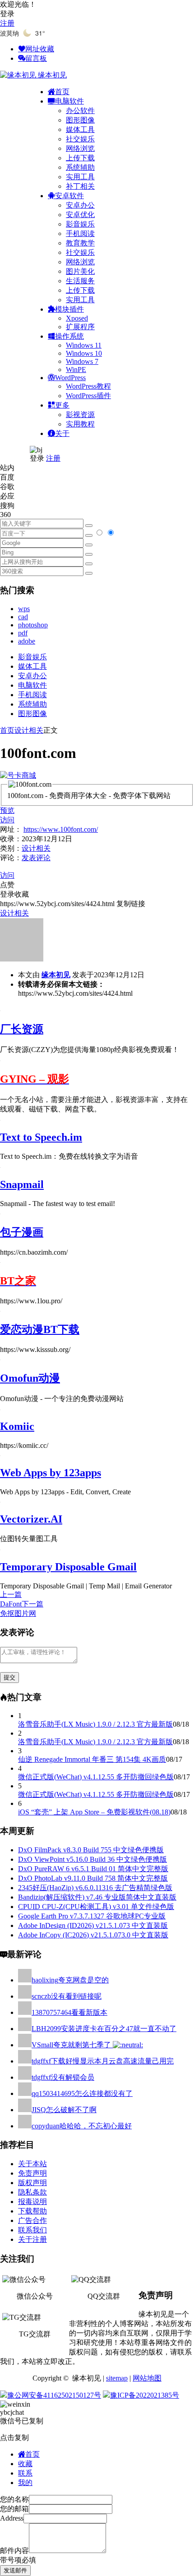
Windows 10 (84, 353)
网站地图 (147, 2378)
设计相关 (29, 730)
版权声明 (32, 2183)
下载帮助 (32, 2211)
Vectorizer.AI (31, 1519)
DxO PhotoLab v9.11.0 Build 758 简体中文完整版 (93, 1878)
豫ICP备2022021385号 (145, 2395)
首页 (7, 730)
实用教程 (80, 424)
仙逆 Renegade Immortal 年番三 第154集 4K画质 (92, 1759)
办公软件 (80, 111)
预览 (7, 810)
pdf (23, 633)
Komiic (17, 1426)
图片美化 (80, 271)
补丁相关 (80, 186)
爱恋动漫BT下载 (40, 1329)
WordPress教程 (88, 386)
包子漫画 (22, 1232)
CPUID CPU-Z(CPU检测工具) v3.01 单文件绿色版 (96, 1907)
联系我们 (32, 2230)
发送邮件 (15, 2570)
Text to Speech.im (41, 1137)
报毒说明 (32, 2202)
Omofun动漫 (30, 1378)
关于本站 (32, 2164)
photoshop (33, 625)
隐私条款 (32, 2192)
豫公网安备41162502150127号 (54, 2395)
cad (23, 617)
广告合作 (32, 2220)
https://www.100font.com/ (61, 829)
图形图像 (80, 120)
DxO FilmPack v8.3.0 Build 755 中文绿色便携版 (91, 1850)
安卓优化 (80, 215)
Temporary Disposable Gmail (68, 1567)
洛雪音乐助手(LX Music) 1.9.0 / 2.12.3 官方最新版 (95, 1724)
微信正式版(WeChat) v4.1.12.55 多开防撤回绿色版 (96, 1777)
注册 (7, 23)
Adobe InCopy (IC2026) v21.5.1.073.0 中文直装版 (93, 1935)
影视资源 (80, 415)
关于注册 (32, 2239)
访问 (7, 820)
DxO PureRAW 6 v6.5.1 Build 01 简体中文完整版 (93, 1869)
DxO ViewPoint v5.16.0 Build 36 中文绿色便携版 (92, 1859)
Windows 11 (84, 345)
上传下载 (80, 158)
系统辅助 (80, 167)
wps (24, 609)
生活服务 (80, 281)
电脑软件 (32, 685)
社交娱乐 (80, 139)
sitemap (117, 2378)
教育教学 (80, 243)
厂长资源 (22, 1029)
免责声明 (32, 2173)
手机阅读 (80, 234)
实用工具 (80, 177)
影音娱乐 (80, 224)
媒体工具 (80, 129)
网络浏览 (80, 148)
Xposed (77, 318)
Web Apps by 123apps (51, 1473)
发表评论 (36, 858)
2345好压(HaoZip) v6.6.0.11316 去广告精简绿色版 (95, 1888)
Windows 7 (82, 361)
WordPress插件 (88, 396)
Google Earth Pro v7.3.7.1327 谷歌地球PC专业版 (92, 1916)
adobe (27, 641)
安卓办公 (80, 205)
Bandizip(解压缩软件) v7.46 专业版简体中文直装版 (97, 1897)
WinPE (76, 370)
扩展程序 (80, 327)
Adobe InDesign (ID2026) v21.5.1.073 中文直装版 (93, 1925)
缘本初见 (56, 975)
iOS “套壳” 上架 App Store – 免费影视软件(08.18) (94, 1812)
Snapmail (22, 1184)
